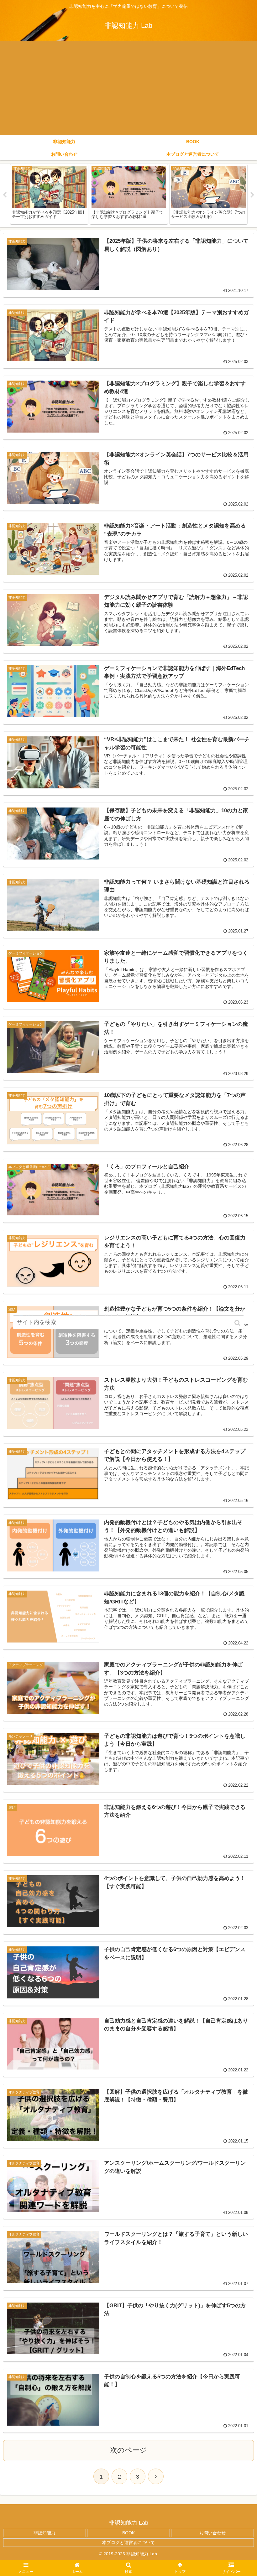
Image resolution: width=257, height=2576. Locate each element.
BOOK (128, 2533)
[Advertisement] (128, 88)
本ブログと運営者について (128, 2542)
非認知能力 (45, 2533)
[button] (238, 1323)
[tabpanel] (49, 194)
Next (252, 195)
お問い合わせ (212, 2533)
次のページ (128, 2450)
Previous (5, 195)
